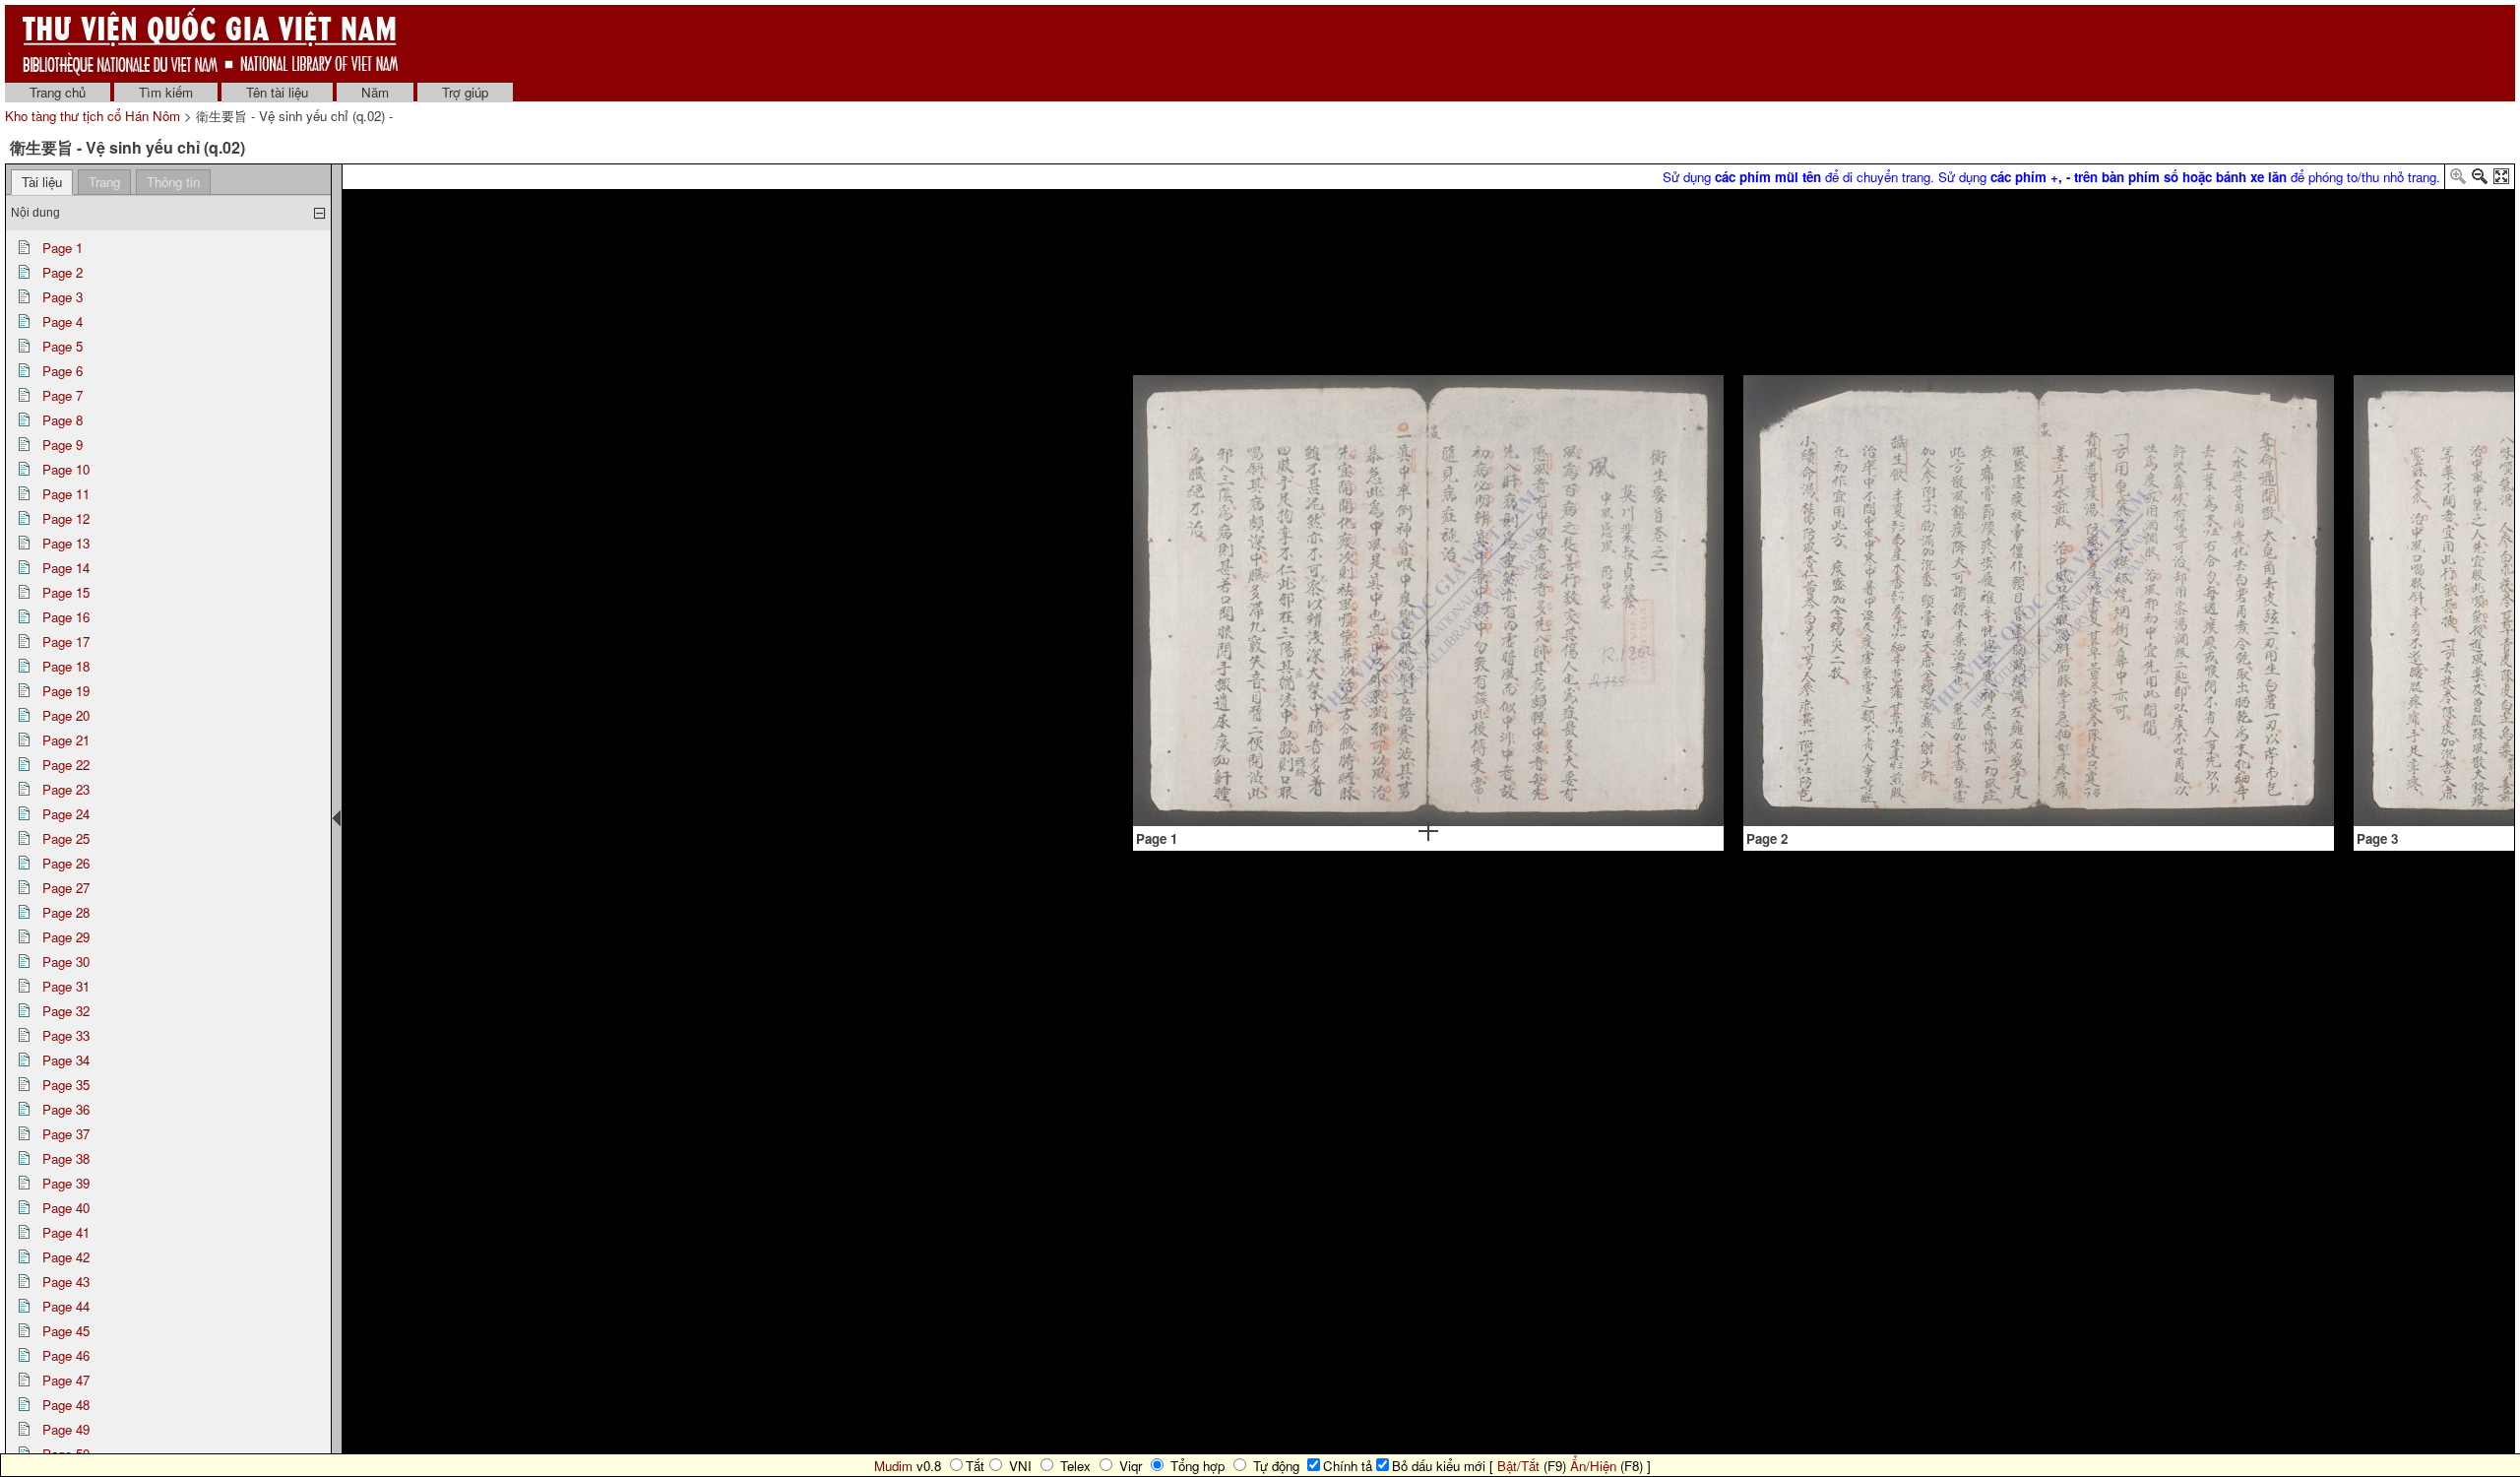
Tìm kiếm (166, 92)
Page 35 (66, 1085)
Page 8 (63, 420)
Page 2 (63, 272)
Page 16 (66, 617)
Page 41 (66, 1232)
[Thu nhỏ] (2480, 180)
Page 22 (66, 765)
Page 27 (66, 888)
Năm (375, 92)
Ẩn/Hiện (1593, 1466)
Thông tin (173, 182)
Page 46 (66, 1355)
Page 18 (66, 666)
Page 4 (63, 321)
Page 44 (66, 1306)
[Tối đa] (2501, 180)
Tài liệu (42, 182)
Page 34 (66, 1060)
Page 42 (66, 1257)
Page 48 (66, 1405)
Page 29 (66, 937)
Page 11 (66, 494)
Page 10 (66, 469)
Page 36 (66, 1109)
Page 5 (63, 346)
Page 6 (63, 371)
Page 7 (63, 395)
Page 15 (66, 592)
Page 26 (66, 863)
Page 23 (66, 789)
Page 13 (66, 543)
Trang (104, 182)
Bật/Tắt (1518, 1466)
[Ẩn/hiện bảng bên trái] (337, 818)
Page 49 (66, 1429)
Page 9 (63, 445)
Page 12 (66, 518)
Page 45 (66, 1331)
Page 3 (63, 297)
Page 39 (66, 1183)
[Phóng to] (2458, 180)
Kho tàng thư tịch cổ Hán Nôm (94, 116)
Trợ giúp (465, 92)
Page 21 (66, 740)
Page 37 (66, 1134)
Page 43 (66, 1282)
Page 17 (66, 642)
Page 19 (66, 691)
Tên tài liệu (277, 92)
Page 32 (66, 1011)
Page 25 (66, 838)
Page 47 (66, 1380)
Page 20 (66, 715)
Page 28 (66, 912)
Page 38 (66, 1158)
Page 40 (66, 1208)
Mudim (893, 1466)
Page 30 (66, 962)
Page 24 (66, 814)
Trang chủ (58, 92)
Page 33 (66, 1035)
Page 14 (66, 568)
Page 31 (66, 986)
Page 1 (63, 248)
